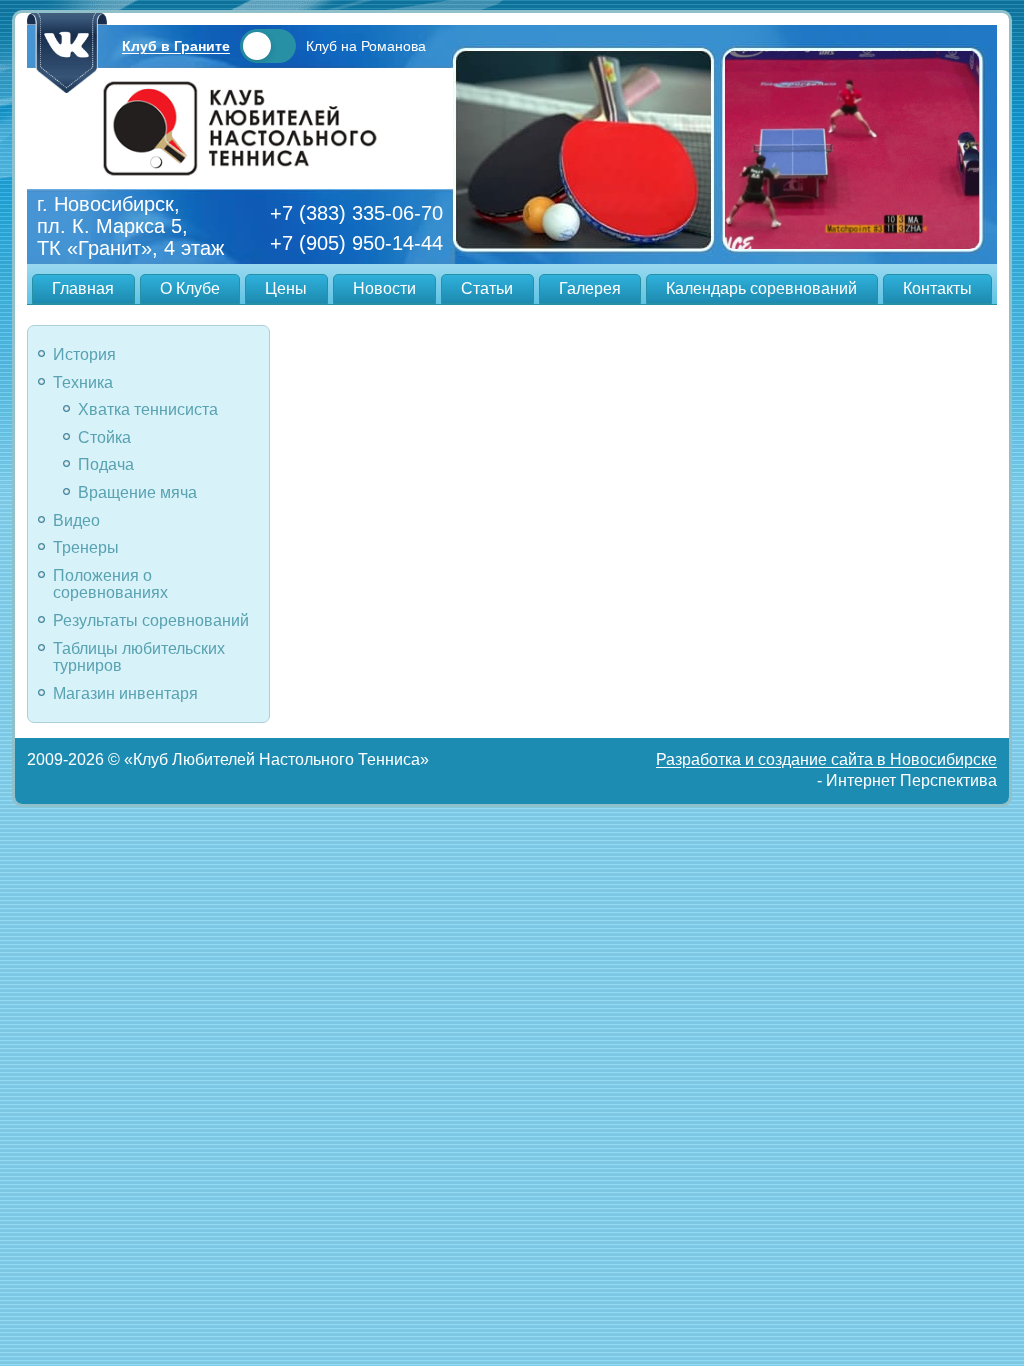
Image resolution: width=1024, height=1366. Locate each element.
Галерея (590, 288)
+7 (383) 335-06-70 (356, 213)
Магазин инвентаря (125, 693)
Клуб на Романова (366, 46)
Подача (106, 464)
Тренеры (86, 547)
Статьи (487, 288)
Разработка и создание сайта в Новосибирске (826, 759)
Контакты (937, 288)
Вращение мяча (137, 492)
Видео (76, 520)
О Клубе (190, 288)
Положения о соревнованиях (110, 584)
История (84, 354)
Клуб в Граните (176, 46)
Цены (286, 288)
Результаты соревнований (151, 620)
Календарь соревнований (761, 288)
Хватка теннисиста (148, 409)
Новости (384, 288)
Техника (83, 382)
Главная (83, 288)
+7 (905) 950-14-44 (356, 243)
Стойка (104, 437)
